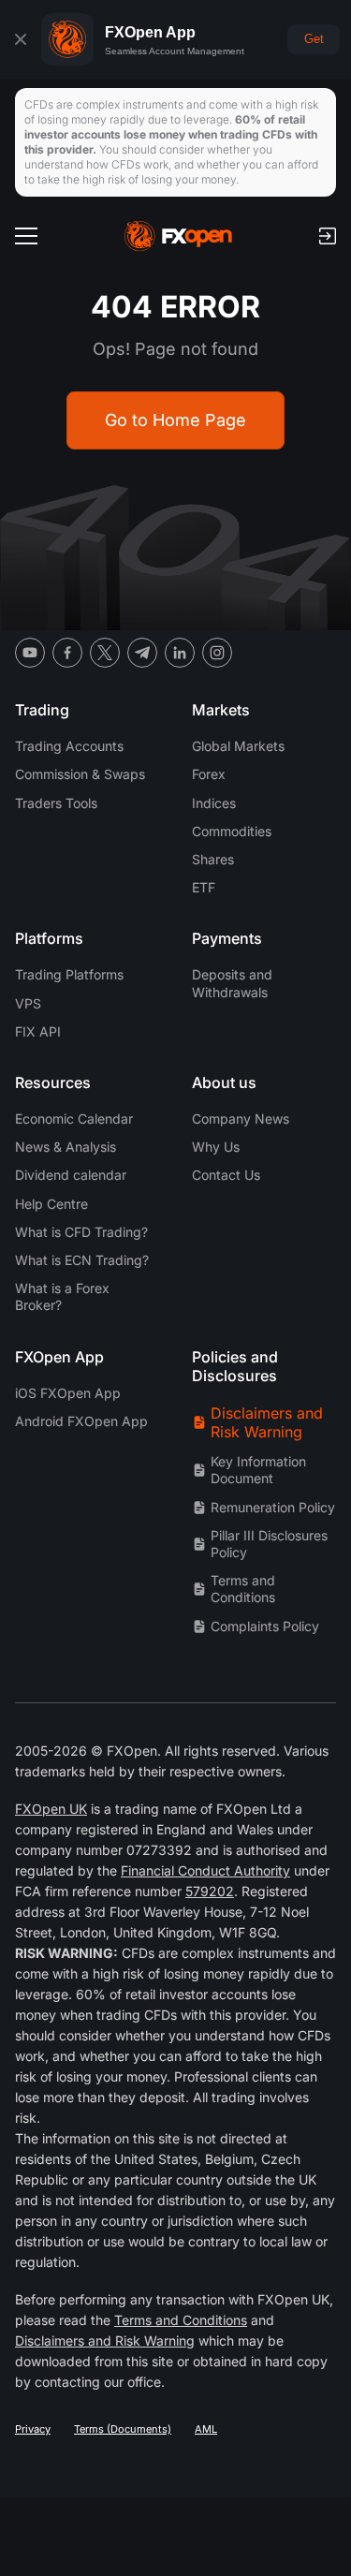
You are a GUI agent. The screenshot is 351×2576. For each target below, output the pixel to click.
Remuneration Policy (273, 1507)
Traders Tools (56, 803)
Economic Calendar (74, 1119)
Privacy (33, 2429)
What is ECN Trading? (82, 1260)
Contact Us (226, 1175)
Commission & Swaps (80, 774)
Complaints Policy (265, 1626)
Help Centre (51, 1204)
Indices (214, 803)
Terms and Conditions (243, 1589)
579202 (210, 1891)
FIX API (38, 1031)
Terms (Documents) (123, 2429)
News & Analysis (66, 1147)
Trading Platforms (69, 974)
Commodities (232, 831)
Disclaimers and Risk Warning (267, 1423)
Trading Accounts (69, 746)
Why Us (216, 1147)
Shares (213, 859)
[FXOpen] (178, 236)
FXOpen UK (51, 1809)
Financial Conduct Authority (205, 1870)
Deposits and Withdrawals (232, 983)
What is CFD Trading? (81, 1232)
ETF (204, 887)
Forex (209, 774)
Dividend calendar (71, 1175)
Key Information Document (258, 1470)
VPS (28, 1003)
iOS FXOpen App (68, 1393)
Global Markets (238, 746)
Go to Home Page (175, 420)
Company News (241, 1119)
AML (206, 2429)
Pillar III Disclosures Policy (269, 1544)
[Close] (21, 39)
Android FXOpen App (81, 1421)
